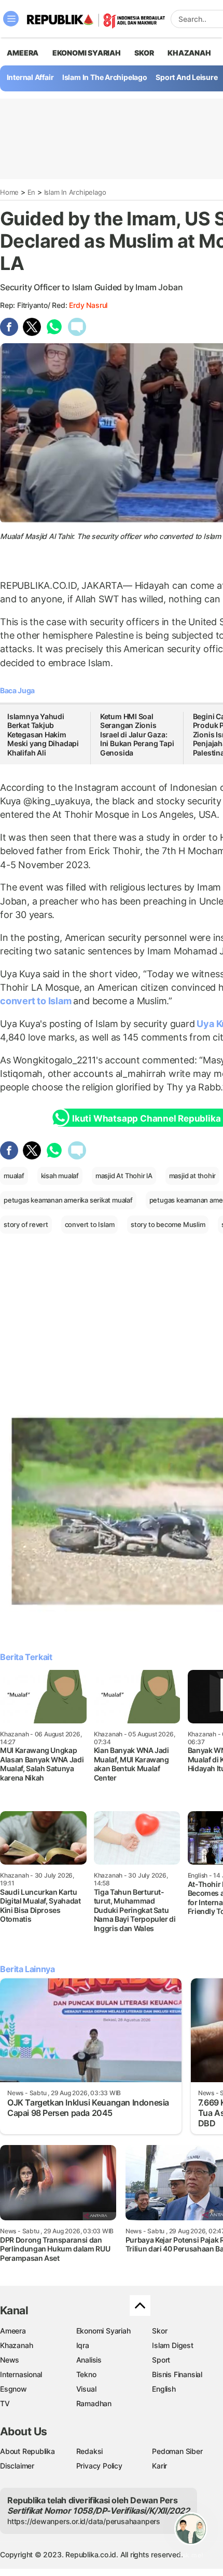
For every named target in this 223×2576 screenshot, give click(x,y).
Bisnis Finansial (177, 2374)
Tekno (86, 2374)
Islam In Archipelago (75, 192)
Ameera (13, 2331)
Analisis (89, 2360)
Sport (161, 2360)
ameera (23, 53)
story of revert (26, 1224)
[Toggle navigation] (11, 19)
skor (144, 53)
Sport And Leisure (186, 77)
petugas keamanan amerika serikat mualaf (68, 1200)
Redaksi (90, 2451)
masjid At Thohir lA (124, 1176)
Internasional (21, 2374)
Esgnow (13, 2389)
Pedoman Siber (177, 2451)
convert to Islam (37, 1001)
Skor (159, 2331)
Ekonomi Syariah (87, 53)
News (10, 2360)
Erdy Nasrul (88, 305)
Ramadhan (94, 2403)
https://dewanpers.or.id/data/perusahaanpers (84, 2521)
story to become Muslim (168, 1224)
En (32, 192)
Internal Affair (30, 77)
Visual (86, 2389)
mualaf (14, 1176)
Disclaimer (17, 2466)
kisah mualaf (60, 1176)
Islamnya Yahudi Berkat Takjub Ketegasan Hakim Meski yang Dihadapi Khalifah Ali (43, 734)
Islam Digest (172, 2345)
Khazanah (16, 2345)
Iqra (83, 2345)
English (164, 2389)
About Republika (27, 2451)
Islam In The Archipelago (105, 77)
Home (9, 192)
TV (5, 2403)
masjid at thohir (193, 1176)
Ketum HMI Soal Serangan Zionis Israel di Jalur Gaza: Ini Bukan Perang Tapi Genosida (137, 734)
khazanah (189, 53)
